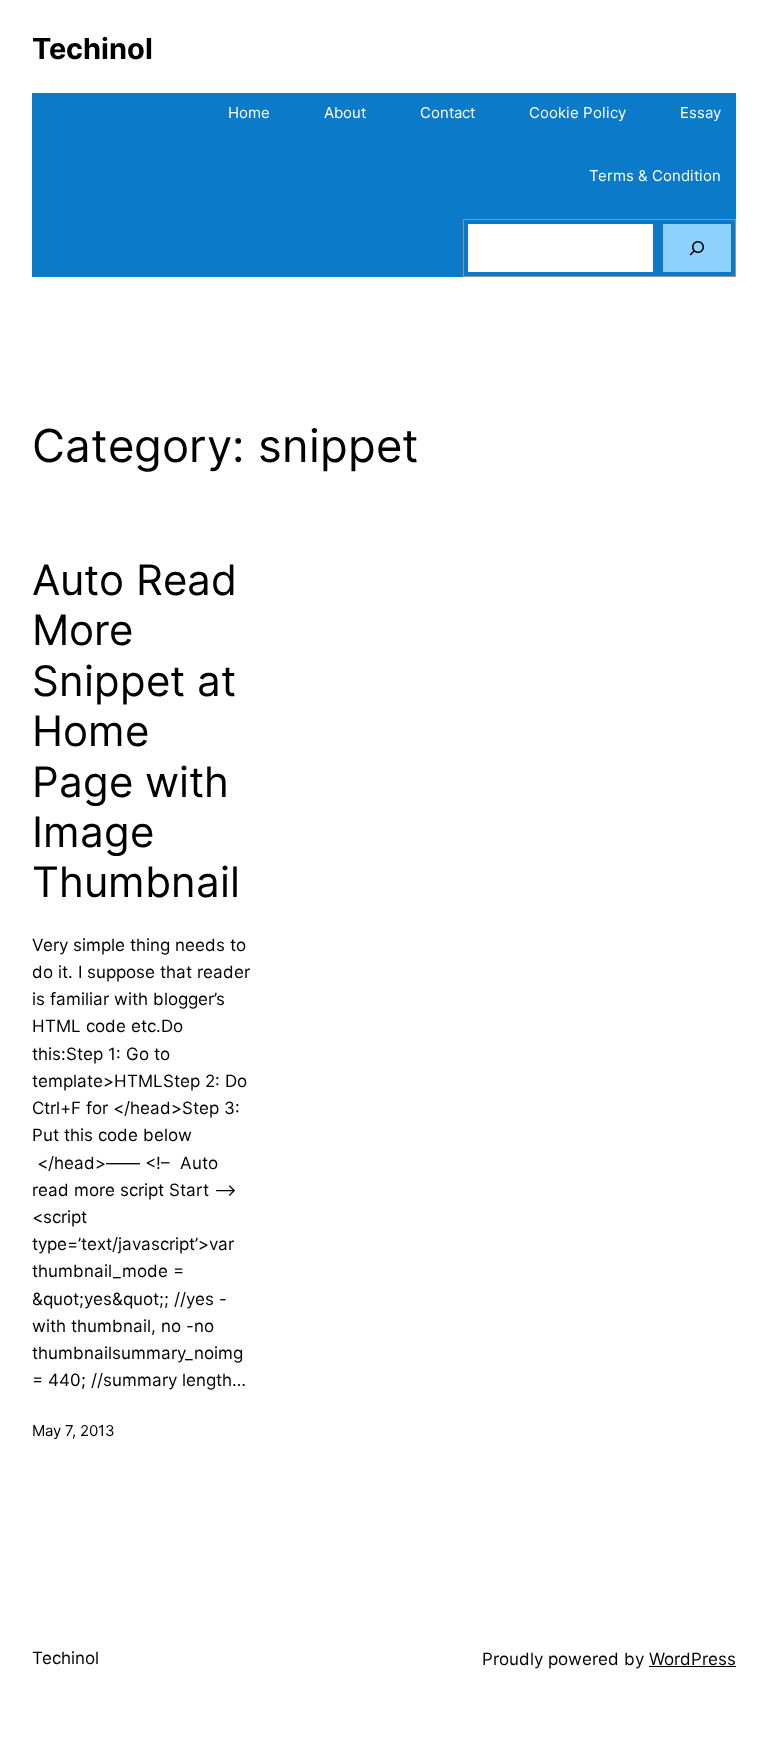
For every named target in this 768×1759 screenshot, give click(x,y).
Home (249, 112)
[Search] (697, 248)
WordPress (692, 1659)
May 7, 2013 (73, 1430)
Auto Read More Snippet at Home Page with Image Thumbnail (136, 731)
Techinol (92, 48)
